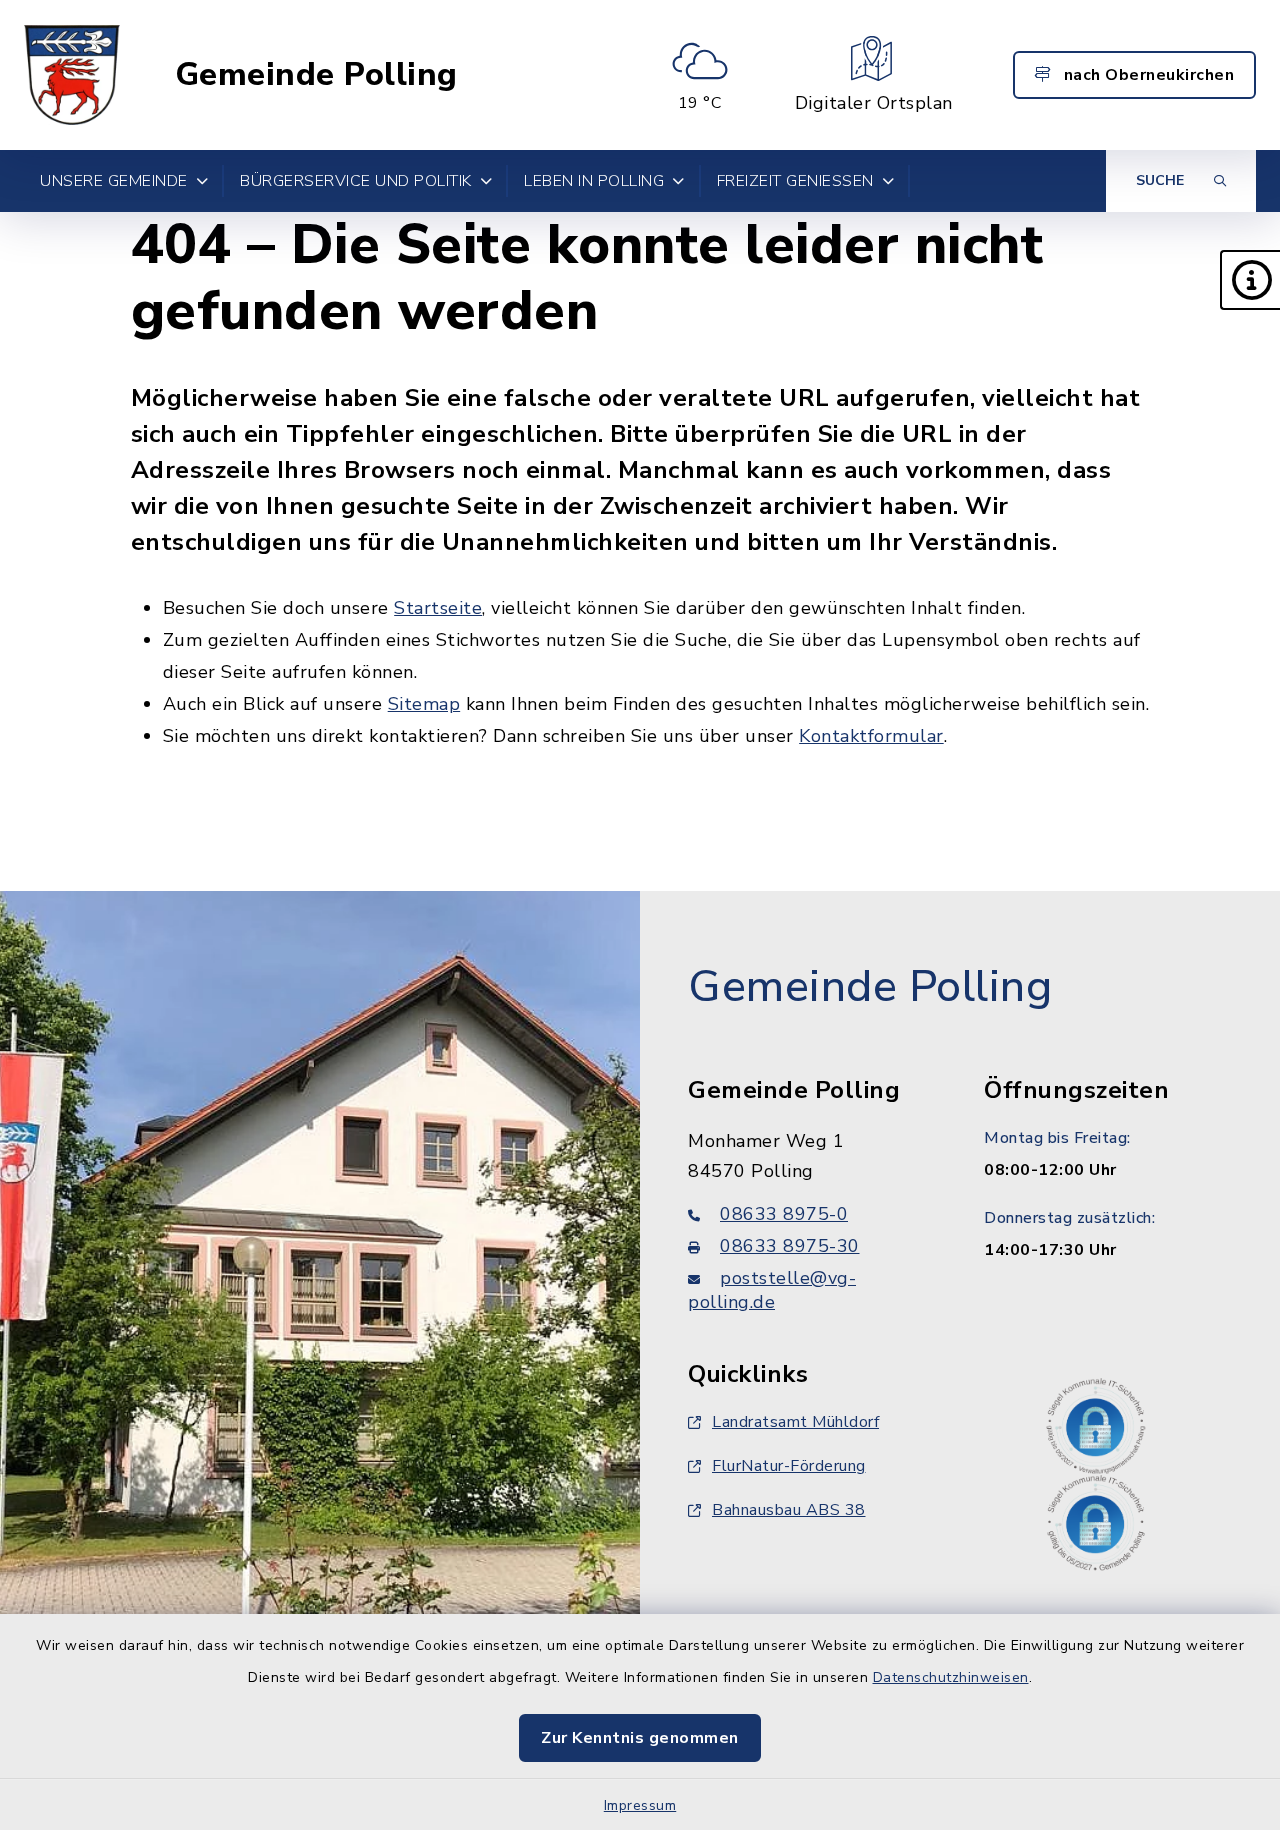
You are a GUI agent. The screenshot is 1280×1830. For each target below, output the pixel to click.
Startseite (438, 608)
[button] (1250, 280)
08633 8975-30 (790, 1246)
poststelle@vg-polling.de (772, 1290)
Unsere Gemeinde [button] (114, 181)
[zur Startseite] (72, 75)
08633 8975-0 (784, 1214)
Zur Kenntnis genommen (640, 1738)
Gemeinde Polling (316, 75)
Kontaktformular (871, 736)
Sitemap (424, 704)
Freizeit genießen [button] (795, 181)
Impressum (640, 1805)
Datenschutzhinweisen (951, 1677)
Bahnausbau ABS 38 (789, 1510)
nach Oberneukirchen (1146, 75)
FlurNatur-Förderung (789, 1466)
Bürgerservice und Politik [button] (356, 181)
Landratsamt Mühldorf (795, 1422)
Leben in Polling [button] (594, 181)
